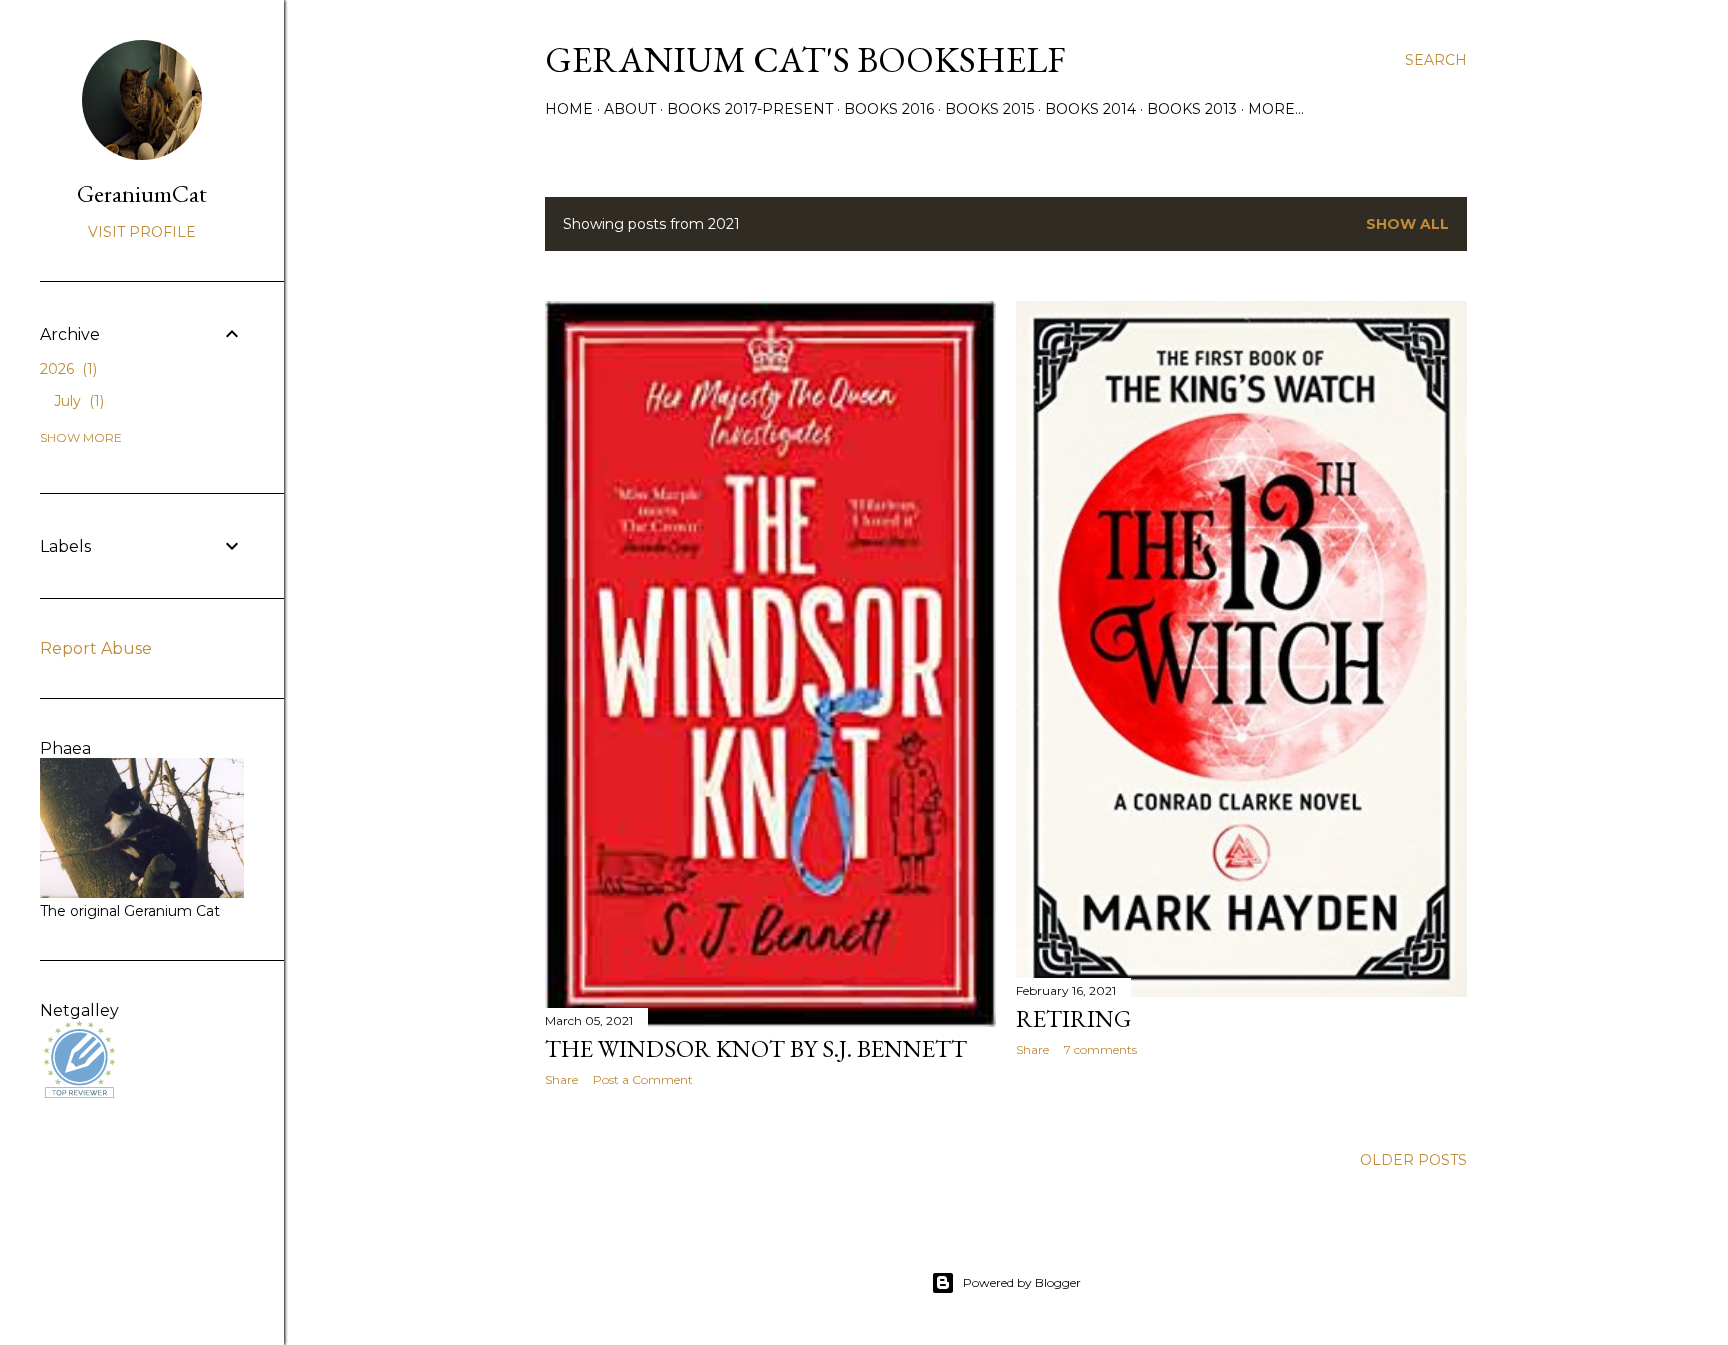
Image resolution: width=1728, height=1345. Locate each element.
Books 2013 (1192, 109)
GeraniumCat (142, 193)
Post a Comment (643, 1079)
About (630, 109)
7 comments (1100, 1049)
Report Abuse (96, 648)
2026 (66, 369)
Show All (1407, 224)
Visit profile (142, 232)
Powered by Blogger (1022, 1282)
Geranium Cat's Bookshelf (805, 59)
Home (569, 109)
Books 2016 (889, 109)
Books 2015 (989, 109)
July (77, 401)
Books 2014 (1090, 109)
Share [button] (561, 1079)
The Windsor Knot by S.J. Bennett (756, 1048)
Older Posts (1413, 1160)
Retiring (1073, 1018)
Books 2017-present (750, 109)
